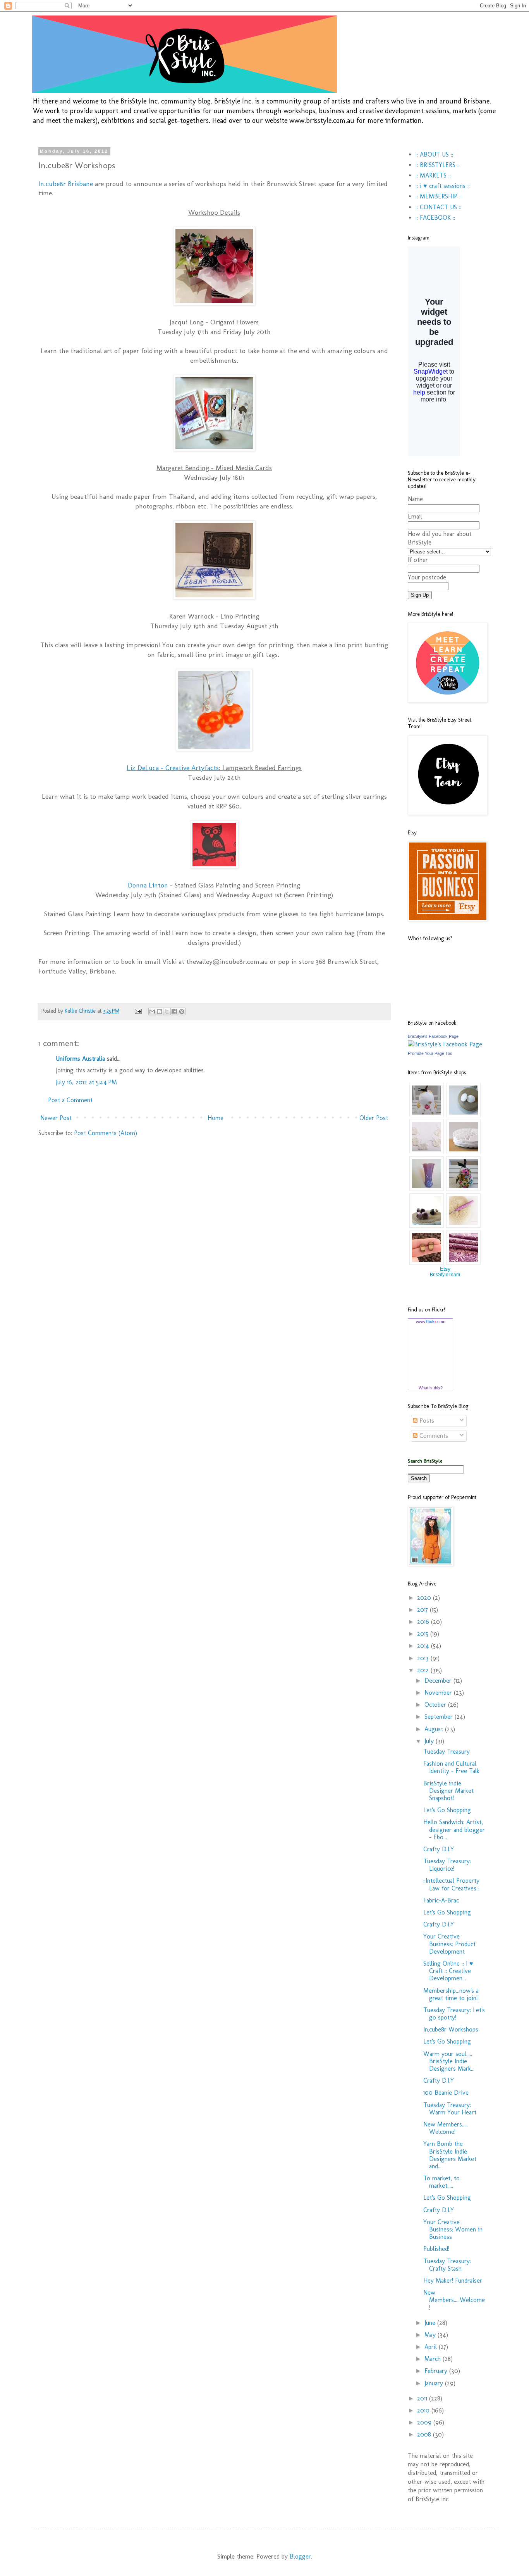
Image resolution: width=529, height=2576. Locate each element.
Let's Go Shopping (447, 1810)
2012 (424, 1670)
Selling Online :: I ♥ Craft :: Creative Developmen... (448, 1971)
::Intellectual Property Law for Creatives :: (452, 1884)
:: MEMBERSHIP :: (439, 196)
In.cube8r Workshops (451, 2029)
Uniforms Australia (80, 1059)
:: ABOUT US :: (434, 154)
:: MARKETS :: (433, 175)
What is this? (431, 1388)
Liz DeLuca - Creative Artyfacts (173, 768)
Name (415, 499)
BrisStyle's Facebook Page (433, 1036)
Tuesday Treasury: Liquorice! (447, 1865)
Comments (433, 1436)
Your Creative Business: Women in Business (453, 2229)
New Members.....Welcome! (454, 2300)
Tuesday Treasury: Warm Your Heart (450, 2109)
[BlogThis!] (160, 1011)
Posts (426, 1421)
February (437, 2371)
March (434, 2359)
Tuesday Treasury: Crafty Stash (447, 2265)
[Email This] (152, 1011)
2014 (424, 1646)
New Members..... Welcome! (446, 2128)
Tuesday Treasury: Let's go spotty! (454, 2014)
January (435, 2383)
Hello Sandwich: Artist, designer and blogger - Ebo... (454, 1829)
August (435, 1729)
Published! (436, 2249)
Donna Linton (148, 885)
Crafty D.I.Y (439, 1849)
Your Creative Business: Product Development (449, 1944)
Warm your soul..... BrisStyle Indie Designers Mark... (449, 2061)
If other (418, 560)
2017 (423, 1610)
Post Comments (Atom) (106, 1133)
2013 (424, 1658)
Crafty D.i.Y (439, 1924)
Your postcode (427, 577)
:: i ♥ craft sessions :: (443, 186)
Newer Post (56, 1118)
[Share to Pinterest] (182, 1011)
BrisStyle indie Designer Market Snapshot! (448, 1791)
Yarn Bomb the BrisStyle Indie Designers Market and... (450, 2155)
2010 (424, 2410)
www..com (431, 1322)
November (439, 1693)
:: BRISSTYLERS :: (438, 165)
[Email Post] (138, 1011)
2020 (425, 1598)
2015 (424, 1634)
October (436, 1705)
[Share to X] (167, 1011)
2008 (425, 2434)
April (432, 2347)
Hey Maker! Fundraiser (453, 2280)
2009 (425, 2422)
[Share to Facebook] (174, 1011)
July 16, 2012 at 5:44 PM (86, 1082)
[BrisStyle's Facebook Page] (445, 1044)
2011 (423, 2398)
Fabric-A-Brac (441, 1900)
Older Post (374, 1118)
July (430, 1741)
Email (415, 516)
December (439, 1681)
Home (216, 1118)
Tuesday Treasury (447, 1752)
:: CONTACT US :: (438, 207)
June (431, 2323)
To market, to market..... (441, 2182)
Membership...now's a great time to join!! (451, 1994)
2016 (424, 1622)
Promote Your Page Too (430, 1053)
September (440, 1717)
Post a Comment (70, 1100)
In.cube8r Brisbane (66, 184)
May (431, 2335)
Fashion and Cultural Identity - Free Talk (451, 1767)
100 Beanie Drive (446, 2093)
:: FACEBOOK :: (435, 218)
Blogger (300, 2556)
